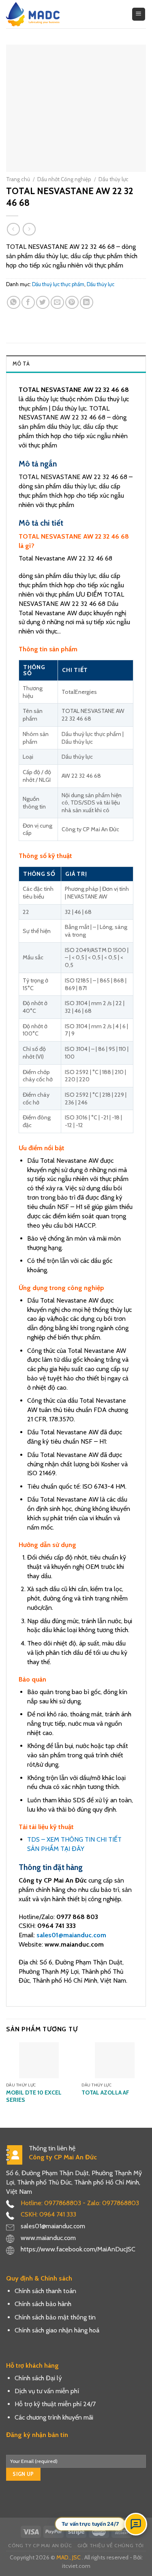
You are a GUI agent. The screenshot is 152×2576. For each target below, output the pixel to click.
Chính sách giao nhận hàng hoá (57, 2330)
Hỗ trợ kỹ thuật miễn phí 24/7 (55, 2404)
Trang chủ (18, 179)
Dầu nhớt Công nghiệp (64, 179)
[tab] (76, 364)
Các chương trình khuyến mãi (54, 2417)
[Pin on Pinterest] (72, 303)
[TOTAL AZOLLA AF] (115, 2060)
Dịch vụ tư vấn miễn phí (47, 2391)
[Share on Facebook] (28, 303)
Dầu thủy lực (113, 179)
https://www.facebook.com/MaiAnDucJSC (78, 2249)
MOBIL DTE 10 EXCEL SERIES (34, 2096)
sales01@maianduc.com (71, 1935)
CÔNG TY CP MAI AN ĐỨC (40, 2545)
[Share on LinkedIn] (87, 303)
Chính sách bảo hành (43, 2304)
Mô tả (21, 364)
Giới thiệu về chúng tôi (111, 2545)
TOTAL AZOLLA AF (105, 2092)
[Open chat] (136, 2524)
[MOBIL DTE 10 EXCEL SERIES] (39, 2060)
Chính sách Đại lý (38, 2378)
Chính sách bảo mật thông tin (55, 2317)
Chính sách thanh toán (45, 2291)
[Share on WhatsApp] (14, 303)
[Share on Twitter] (43, 303)
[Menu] (139, 14)
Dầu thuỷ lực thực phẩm (58, 284)
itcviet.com (76, 2566)
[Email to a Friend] (57, 303)
